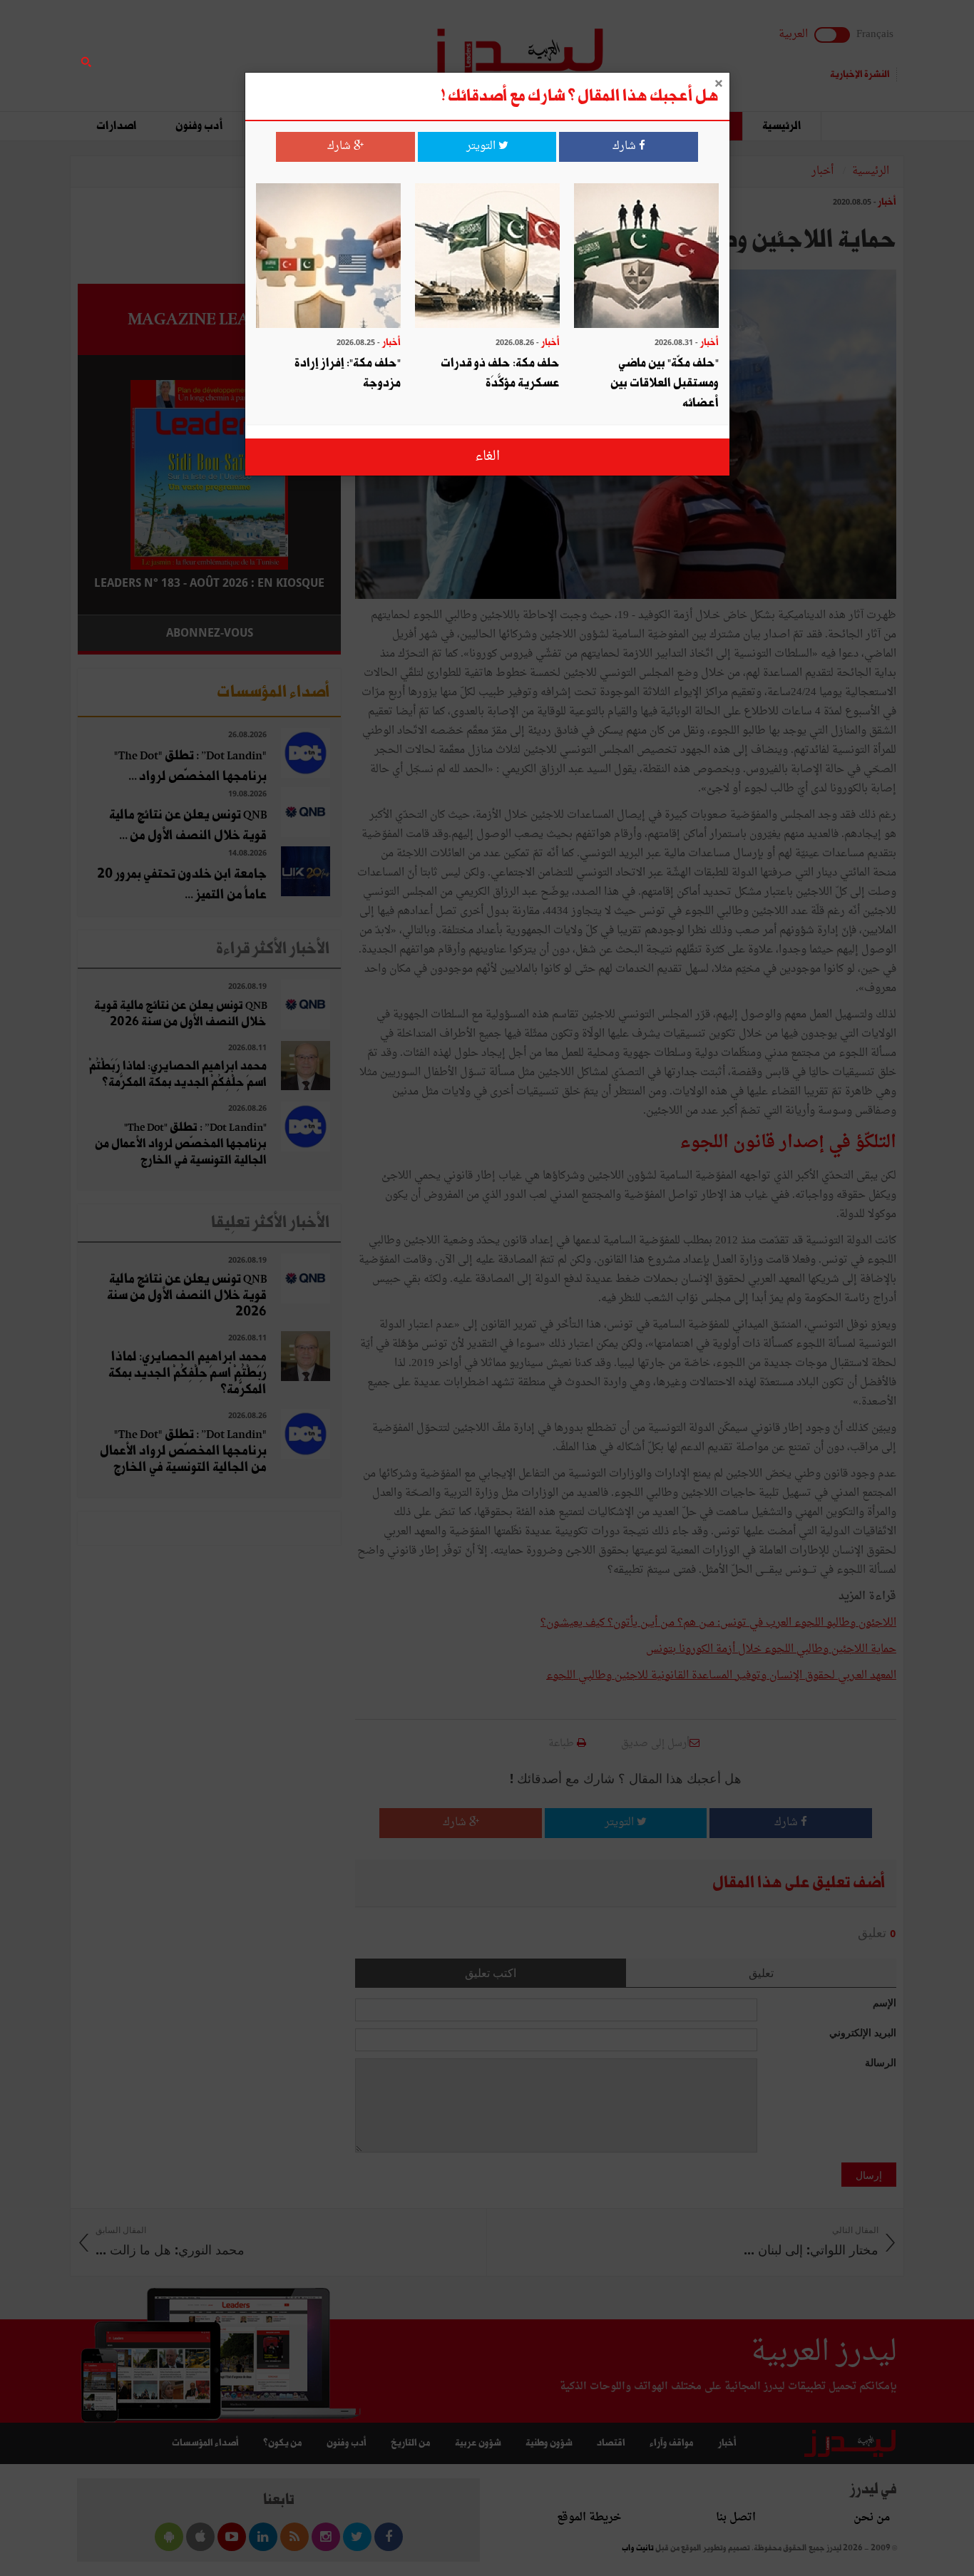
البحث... (333, 47)
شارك (626, 147)
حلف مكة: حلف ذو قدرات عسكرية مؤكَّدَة (500, 373)
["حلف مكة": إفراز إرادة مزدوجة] (328, 257)
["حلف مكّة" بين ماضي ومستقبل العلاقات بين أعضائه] (646, 257)
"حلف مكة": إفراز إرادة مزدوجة (348, 373)
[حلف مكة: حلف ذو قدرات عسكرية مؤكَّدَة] (487, 257)
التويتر (482, 147)
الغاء (487, 457)
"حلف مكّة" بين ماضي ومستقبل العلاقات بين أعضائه (665, 383)
